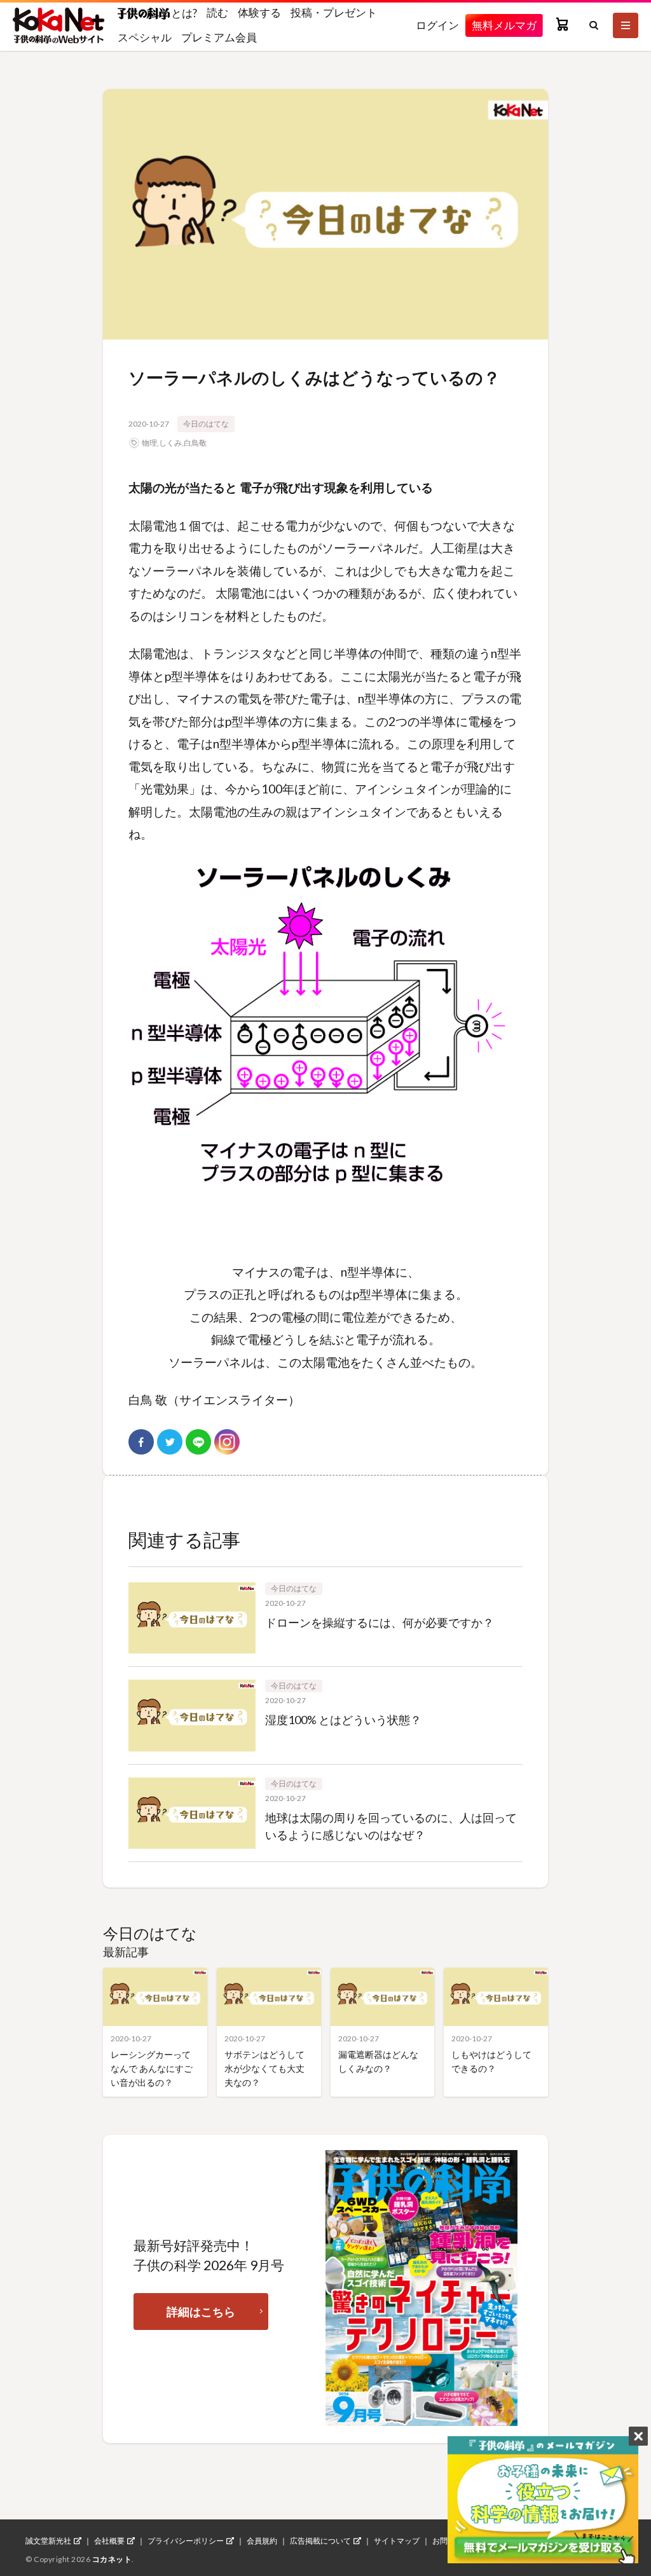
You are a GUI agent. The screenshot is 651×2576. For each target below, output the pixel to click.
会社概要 (109, 2541)
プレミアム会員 (219, 37)
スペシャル (145, 37)
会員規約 (262, 2541)
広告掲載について (320, 2541)
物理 (149, 443)
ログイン (437, 25)
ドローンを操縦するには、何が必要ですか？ (380, 1622)
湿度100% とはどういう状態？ (343, 1720)
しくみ (170, 443)
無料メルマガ (504, 25)
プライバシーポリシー (186, 2541)
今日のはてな (206, 424)
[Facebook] (141, 1442)
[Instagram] (227, 1442)
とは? (183, 13)
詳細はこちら (201, 2312)
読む (217, 12)
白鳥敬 (195, 443)
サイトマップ (397, 2541)
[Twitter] (170, 1442)
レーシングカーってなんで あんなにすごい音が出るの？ (152, 2068)
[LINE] (198, 1442)
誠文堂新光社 (48, 2541)
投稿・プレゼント (334, 12)
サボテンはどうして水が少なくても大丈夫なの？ (264, 2068)
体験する (259, 12)
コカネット (112, 2559)
